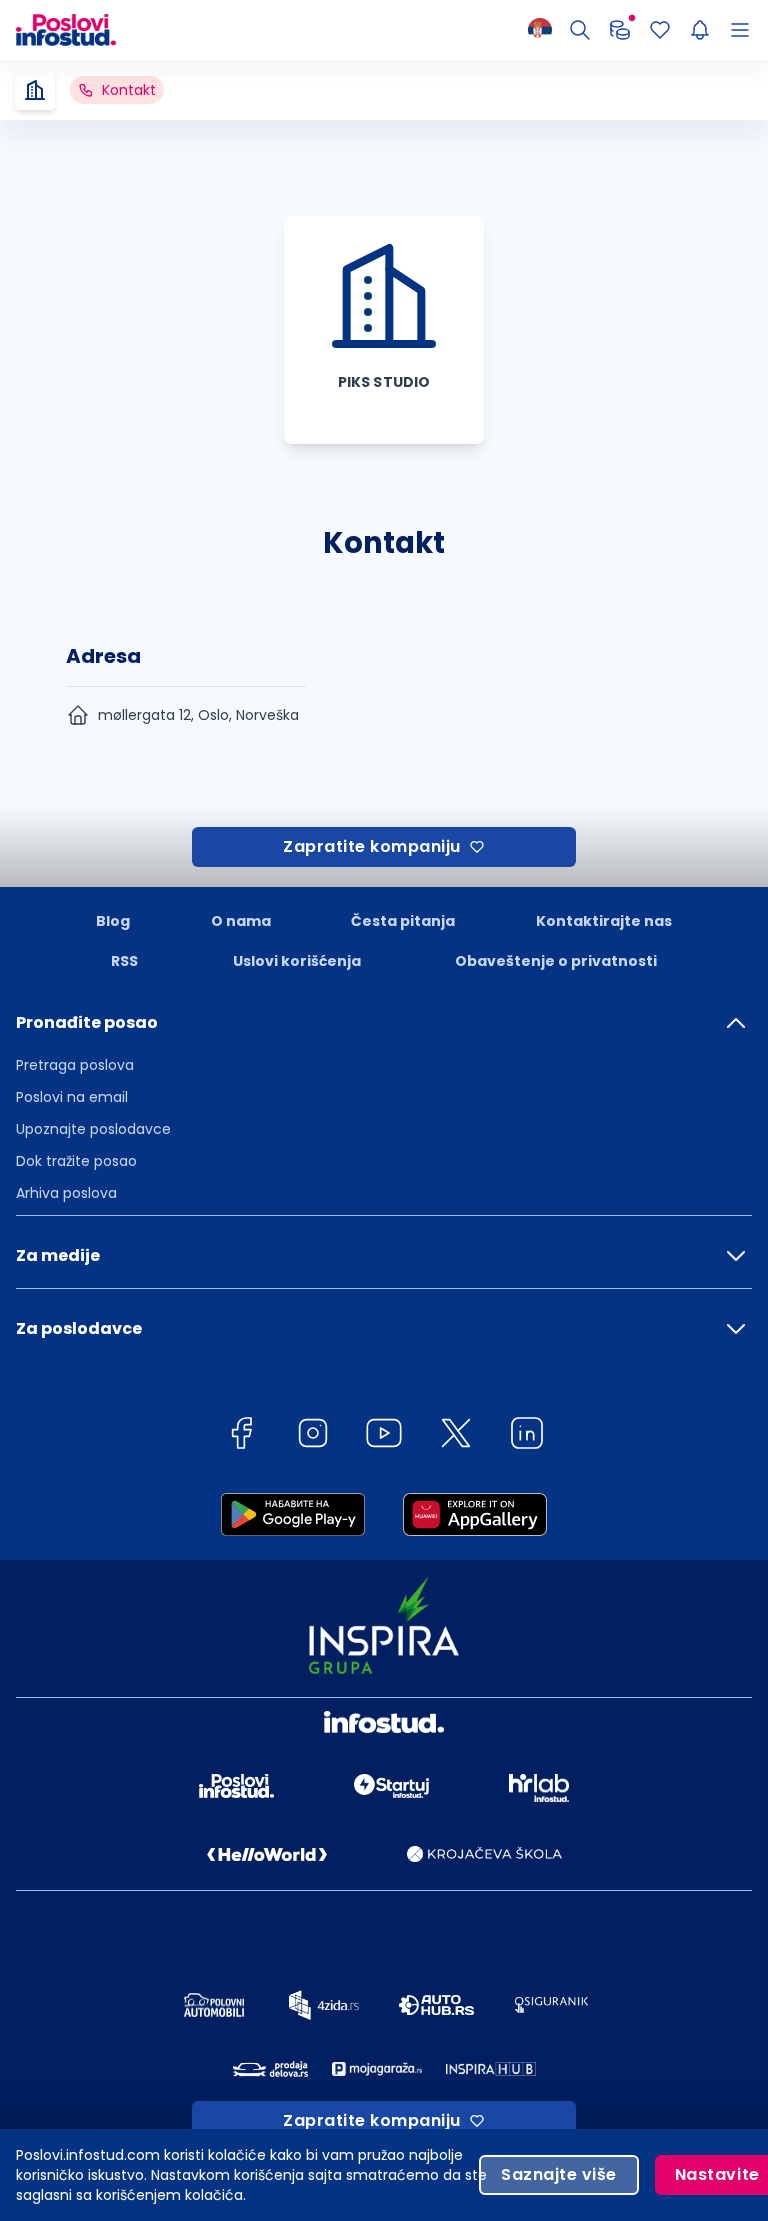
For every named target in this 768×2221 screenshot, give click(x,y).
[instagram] (313, 1436)
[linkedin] (527, 1436)
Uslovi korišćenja (297, 961)
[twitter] (456, 1436)
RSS (124, 961)
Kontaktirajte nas (604, 921)
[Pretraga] (580, 30)
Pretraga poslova (75, 1065)
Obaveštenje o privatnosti (556, 961)
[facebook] (241, 1436)
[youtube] (384, 1436)
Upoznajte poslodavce (93, 1129)
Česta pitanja (403, 921)
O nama (241, 921)
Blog (113, 921)
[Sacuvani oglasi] (660, 30)
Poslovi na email (72, 1097)
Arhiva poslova (66, 1193)
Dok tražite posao (76, 1161)
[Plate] (620, 30)
